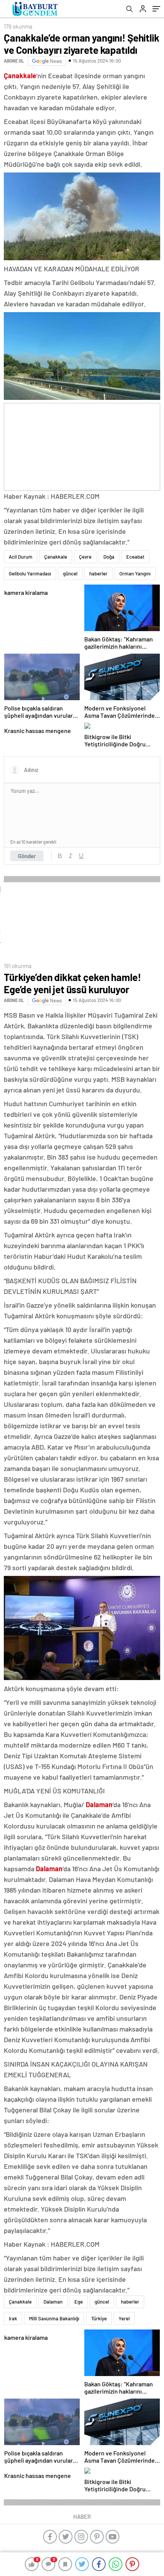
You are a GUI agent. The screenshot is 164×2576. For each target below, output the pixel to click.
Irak (13, 2318)
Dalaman (53, 2302)
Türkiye (99, 2318)
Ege (79, 2302)
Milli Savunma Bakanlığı (54, 2318)
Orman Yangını (135, 574)
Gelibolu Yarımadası (30, 574)
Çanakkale (56, 557)
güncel (70, 574)
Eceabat (135, 557)
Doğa (109, 557)
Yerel (124, 2318)
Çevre (85, 557)
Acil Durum (21, 557)
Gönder (27, 856)
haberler (98, 574)
